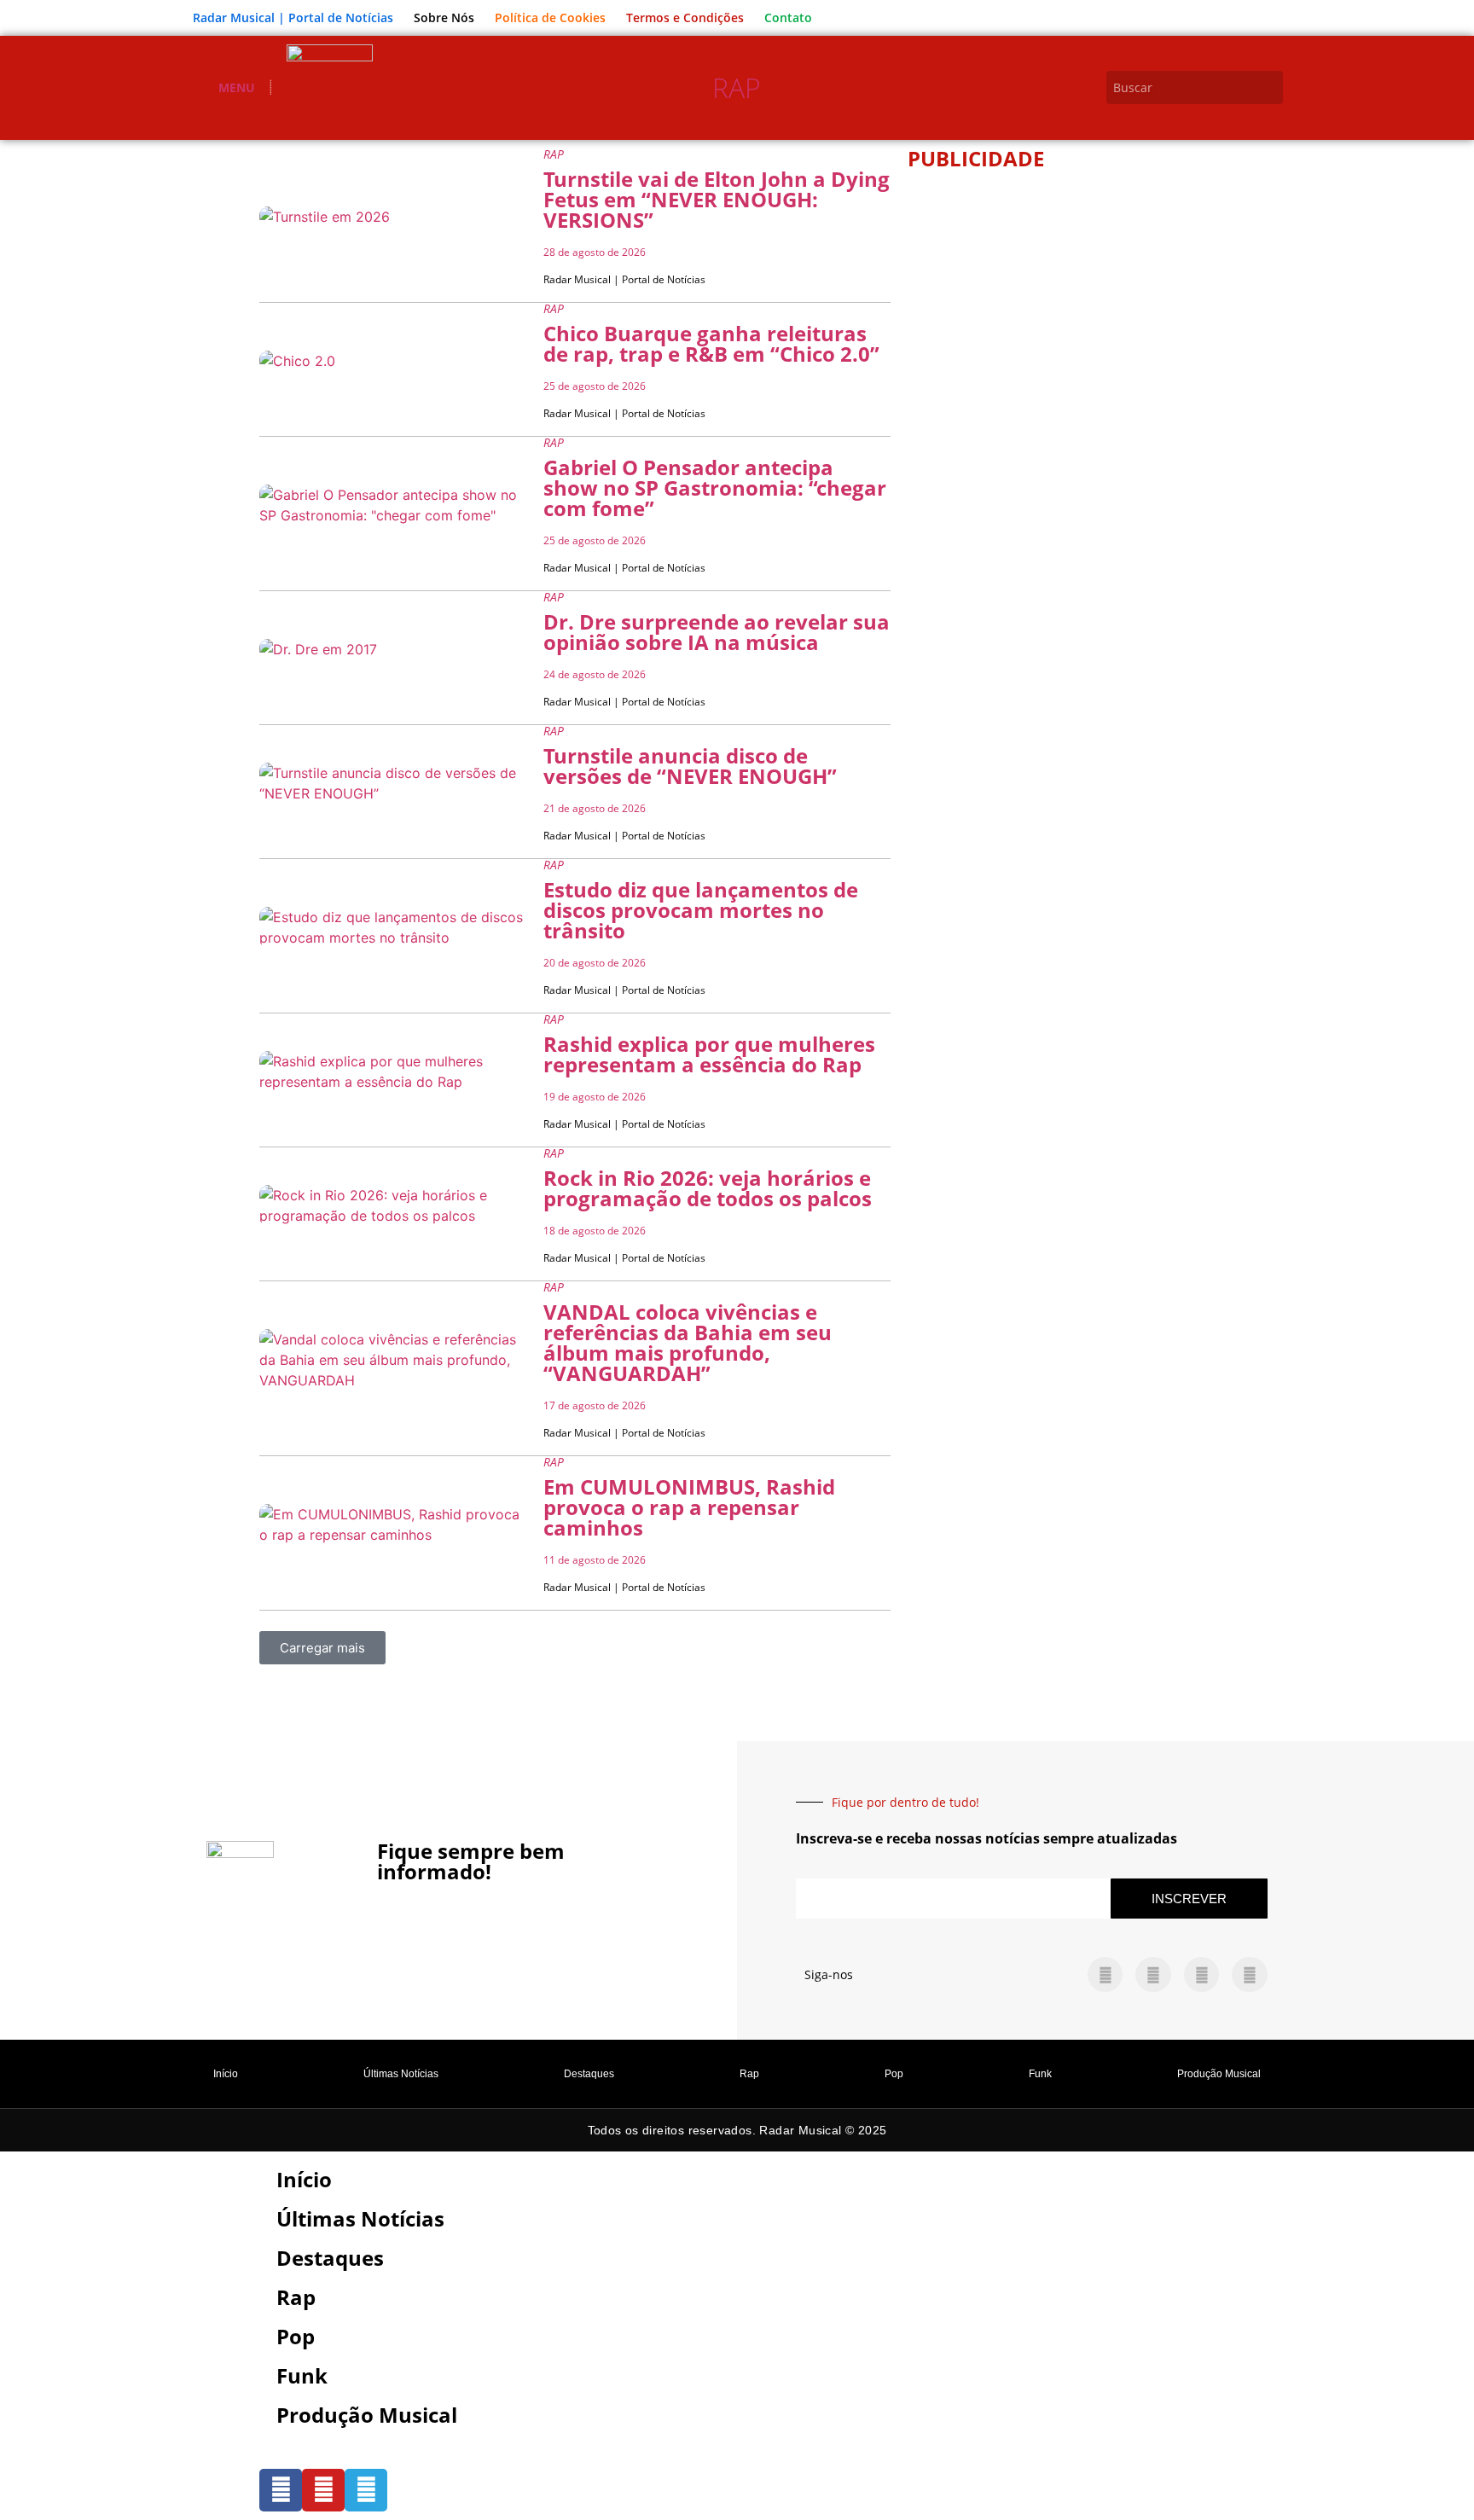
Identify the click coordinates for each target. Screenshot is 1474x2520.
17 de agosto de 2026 (595, 1405)
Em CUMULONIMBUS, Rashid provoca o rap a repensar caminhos (689, 1507)
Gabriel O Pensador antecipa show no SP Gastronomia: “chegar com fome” (715, 488)
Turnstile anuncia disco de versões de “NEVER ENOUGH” (690, 766)
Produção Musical (1219, 2074)
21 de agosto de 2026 (595, 808)
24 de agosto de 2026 (595, 674)
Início (226, 2074)
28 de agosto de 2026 (595, 252)
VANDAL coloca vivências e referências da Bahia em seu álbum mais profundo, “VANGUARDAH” (688, 1342)
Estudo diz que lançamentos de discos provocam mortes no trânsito (701, 910)
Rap (737, 87)
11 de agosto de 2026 (595, 1560)
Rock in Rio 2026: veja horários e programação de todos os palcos (708, 1188)
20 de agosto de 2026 (595, 963)
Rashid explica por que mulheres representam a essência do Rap (709, 1054)
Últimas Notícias (401, 2074)
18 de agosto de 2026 (595, 1231)
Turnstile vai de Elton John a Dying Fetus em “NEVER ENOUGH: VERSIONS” (717, 199)
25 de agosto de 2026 (595, 386)
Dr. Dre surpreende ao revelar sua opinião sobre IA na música (717, 632)
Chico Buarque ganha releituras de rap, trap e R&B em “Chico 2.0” (711, 343)
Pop (894, 2074)
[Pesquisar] (1273, 87)
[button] (322, 1648)
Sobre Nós (444, 17)
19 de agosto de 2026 (595, 1097)
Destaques (589, 2074)
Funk (1040, 2074)
